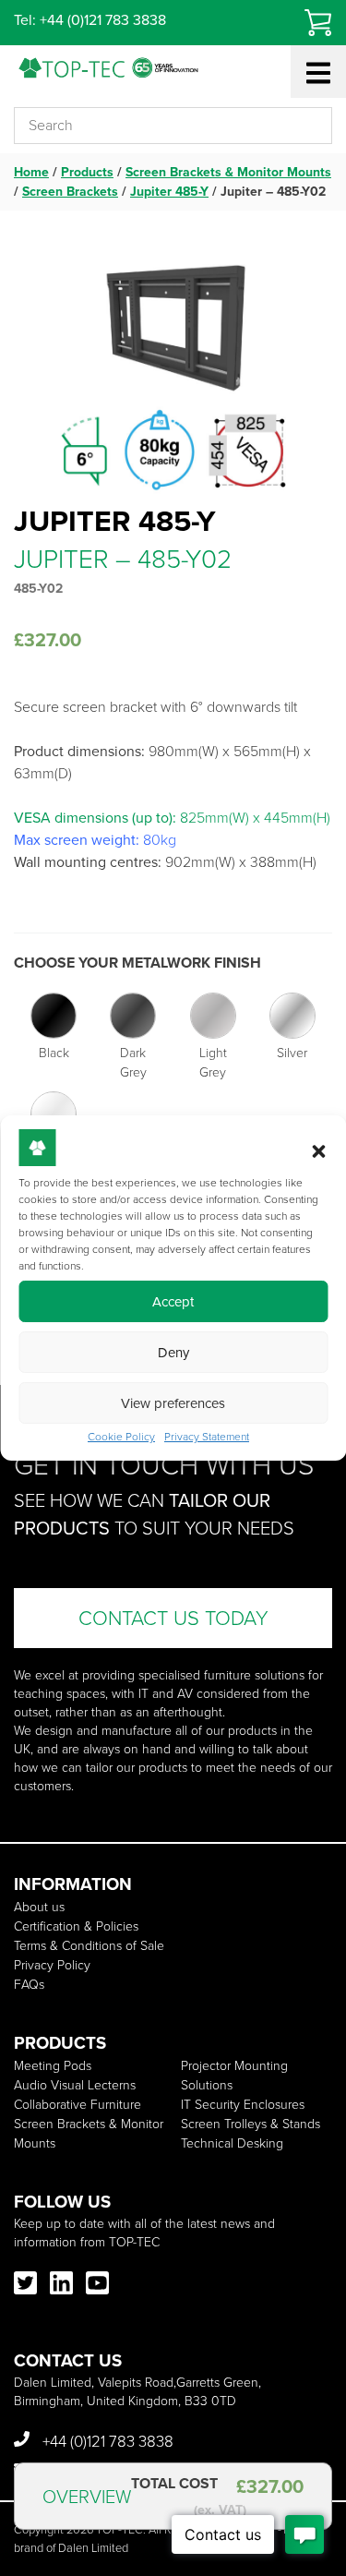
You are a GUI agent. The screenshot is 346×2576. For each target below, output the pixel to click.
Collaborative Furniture (78, 2105)
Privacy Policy (52, 1965)
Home (31, 172)
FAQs (29, 1985)
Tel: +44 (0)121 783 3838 (90, 20)
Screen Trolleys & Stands (251, 2124)
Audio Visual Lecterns (75, 2085)
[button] (318, 1151)
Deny (173, 1353)
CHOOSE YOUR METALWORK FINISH (137, 963)
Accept (173, 1302)
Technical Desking (232, 2143)
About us (39, 1907)
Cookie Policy (121, 1437)
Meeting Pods (53, 2066)
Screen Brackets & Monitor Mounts (228, 172)
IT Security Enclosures (243, 2105)
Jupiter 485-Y (169, 192)
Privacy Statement (207, 1437)
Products (87, 172)
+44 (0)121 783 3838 (106, 2442)
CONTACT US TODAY (173, 1618)
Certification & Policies (76, 1926)
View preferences (173, 1403)
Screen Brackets (70, 192)
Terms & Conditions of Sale (89, 1946)
